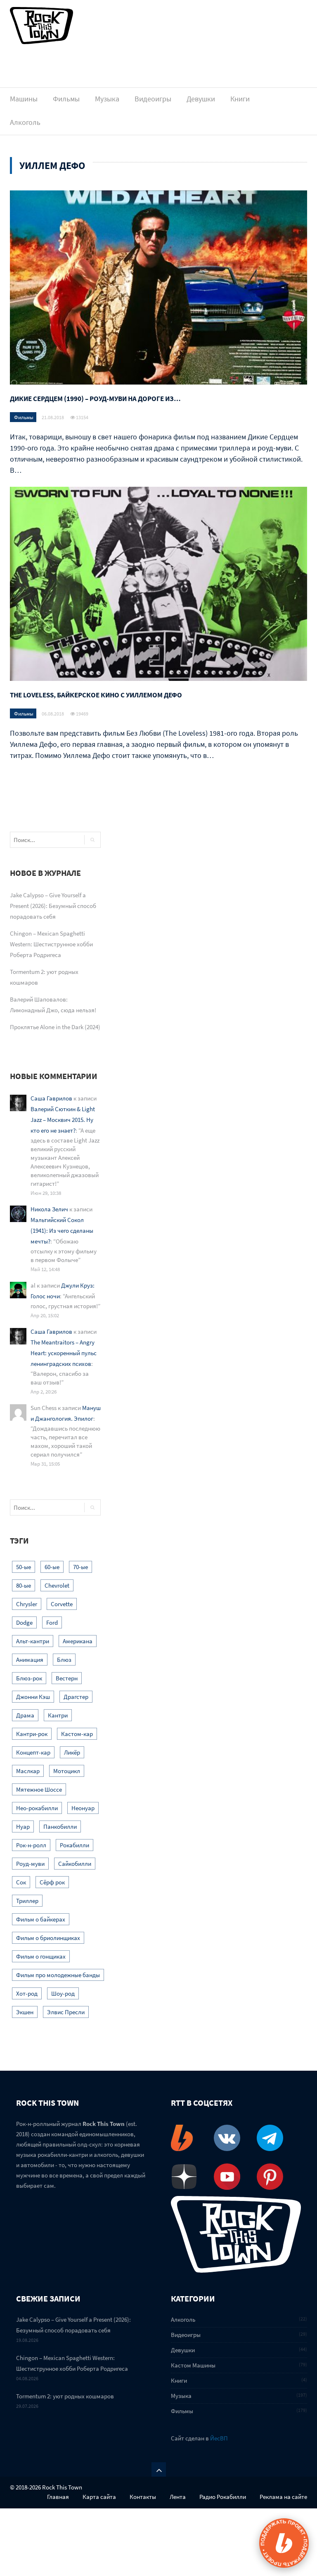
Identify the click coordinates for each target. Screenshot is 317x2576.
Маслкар (28, 1771)
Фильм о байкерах (41, 1919)
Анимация (30, 1660)
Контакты (143, 2497)
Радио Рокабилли (223, 2497)
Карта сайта (99, 2497)
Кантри (58, 1715)
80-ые (24, 1585)
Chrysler (27, 1604)
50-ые (24, 1567)
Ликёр (72, 1752)
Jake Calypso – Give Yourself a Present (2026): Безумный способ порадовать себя (53, 906)
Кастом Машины (193, 2365)
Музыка (107, 99)
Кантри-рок (32, 1734)
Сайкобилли (75, 1864)
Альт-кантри (33, 1641)
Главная (58, 2497)
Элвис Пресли (66, 2012)
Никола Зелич (49, 1209)
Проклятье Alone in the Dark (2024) (55, 1027)
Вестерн (67, 1678)
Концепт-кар (33, 1752)
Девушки (201, 99)
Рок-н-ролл (31, 1845)
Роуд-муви (30, 1864)
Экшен (25, 2012)
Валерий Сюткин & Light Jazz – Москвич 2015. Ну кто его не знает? (63, 1120)
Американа (78, 1641)
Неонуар (83, 1808)
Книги (240, 99)
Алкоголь (25, 122)
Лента (178, 2497)
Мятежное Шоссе (39, 1789)
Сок (21, 1882)
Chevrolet (57, 1585)
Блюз (64, 1660)
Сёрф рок (52, 1882)
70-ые (80, 1567)
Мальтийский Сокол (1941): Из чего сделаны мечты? (62, 1231)
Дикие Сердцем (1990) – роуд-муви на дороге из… (95, 399)
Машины (24, 99)
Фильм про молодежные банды (58, 1975)
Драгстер (76, 1697)
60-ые (52, 1567)
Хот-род (27, 1993)
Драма (25, 1715)
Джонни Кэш (33, 1697)
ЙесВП (219, 2438)
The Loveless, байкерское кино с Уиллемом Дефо (96, 695)
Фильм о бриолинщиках (48, 1938)
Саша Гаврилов (51, 1098)
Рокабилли (75, 1845)
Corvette (62, 1604)
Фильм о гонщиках (41, 1956)
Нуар (23, 1826)
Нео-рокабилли (37, 1808)
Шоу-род (63, 1993)
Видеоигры (153, 99)
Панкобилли (60, 1826)
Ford (52, 1622)
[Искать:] (45, 840)
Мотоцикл (67, 1771)
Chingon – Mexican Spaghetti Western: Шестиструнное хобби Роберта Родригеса (51, 944)
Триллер (27, 1901)
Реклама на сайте (283, 2497)
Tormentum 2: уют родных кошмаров (65, 2396)
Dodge (24, 1622)
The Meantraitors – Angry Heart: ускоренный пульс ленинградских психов (64, 1353)
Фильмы (66, 99)
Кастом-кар (77, 1734)
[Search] (92, 840)
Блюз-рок (29, 1678)
